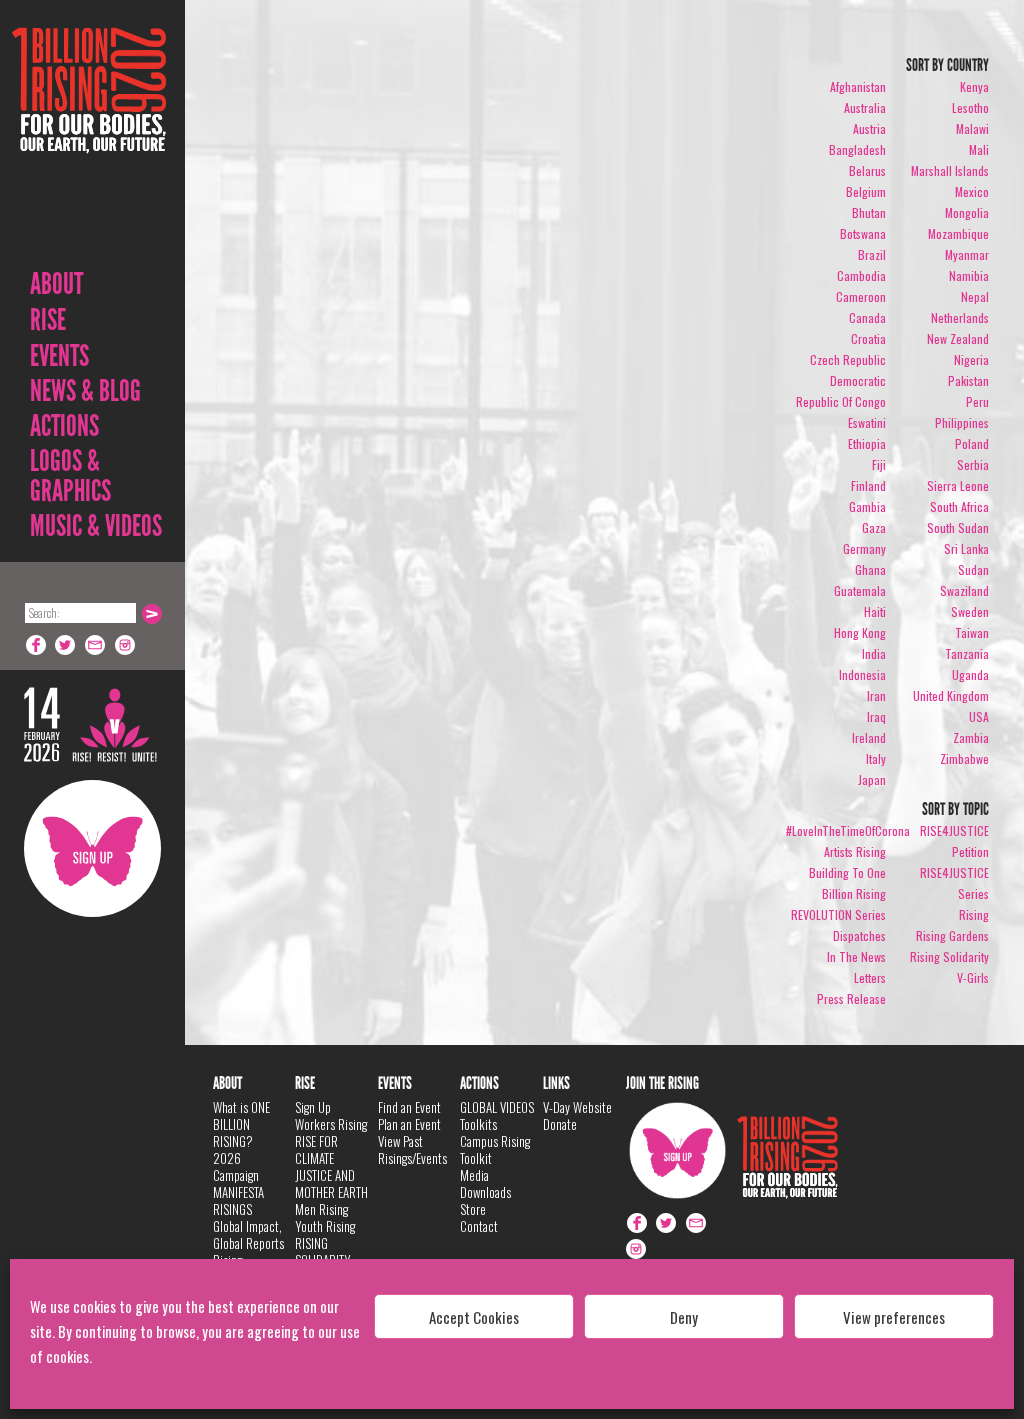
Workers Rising (331, 1124)
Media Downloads (485, 1183)
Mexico (972, 191)
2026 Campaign (236, 1166)
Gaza (874, 527)
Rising (974, 914)
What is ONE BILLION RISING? (241, 1124)
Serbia (973, 464)
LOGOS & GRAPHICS (70, 476)
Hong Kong (860, 632)
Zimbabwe (964, 758)
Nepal (975, 296)
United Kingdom (951, 695)
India (874, 653)
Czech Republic (848, 359)
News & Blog (85, 391)
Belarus (867, 170)
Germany (864, 548)
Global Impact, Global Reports (248, 1234)
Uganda (970, 674)
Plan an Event (409, 1124)
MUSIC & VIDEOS (96, 526)
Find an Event (409, 1107)
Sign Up (92, 848)
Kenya (974, 86)
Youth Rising (325, 1226)
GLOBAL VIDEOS (497, 1107)
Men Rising (321, 1209)
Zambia (971, 737)
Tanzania (967, 653)
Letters (870, 977)
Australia (865, 107)
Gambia (867, 506)
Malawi (972, 128)
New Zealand (958, 338)
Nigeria (971, 359)
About (56, 284)
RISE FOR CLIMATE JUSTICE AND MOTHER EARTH (331, 1166)
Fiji (879, 464)
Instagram (126, 645)
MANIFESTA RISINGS (238, 1200)
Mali (979, 149)
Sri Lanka (966, 548)
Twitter (66, 645)
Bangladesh (857, 149)
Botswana (863, 233)
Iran (876, 695)
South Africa (959, 506)
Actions (64, 426)
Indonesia (862, 674)
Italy (876, 758)
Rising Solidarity (949, 956)
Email (96, 645)
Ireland (869, 737)
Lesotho (970, 107)
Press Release (851, 998)
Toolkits (478, 1124)
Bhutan (869, 212)
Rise (48, 320)
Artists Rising (855, 851)
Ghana (870, 569)
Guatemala (860, 590)
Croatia (868, 338)
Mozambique (958, 233)
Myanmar (967, 254)
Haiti (875, 611)
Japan (872, 779)
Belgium (866, 191)
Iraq (876, 716)
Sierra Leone (958, 485)
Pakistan (968, 380)
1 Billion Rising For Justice (89, 139)
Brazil (872, 254)
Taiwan (972, 632)
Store (473, 1209)
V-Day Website (577, 1107)
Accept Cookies (474, 1317)
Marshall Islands (950, 170)
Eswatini (867, 422)
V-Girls (973, 977)
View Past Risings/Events (412, 1149)
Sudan (973, 569)
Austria (869, 128)
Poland (972, 443)
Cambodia (861, 275)
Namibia (969, 275)
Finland (868, 485)
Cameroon (861, 296)
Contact (479, 1226)
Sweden (970, 611)
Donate (560, 1124)
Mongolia (967, 212)
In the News (856, 956)
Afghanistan (858, 86)
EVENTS (59, 356)
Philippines (962, 422)
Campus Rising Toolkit (495, 1149)
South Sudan (958, 527)
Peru (977, 401)
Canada (867, 317)
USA (979, 716)
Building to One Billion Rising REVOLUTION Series (838, 893)
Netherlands (960, 317)
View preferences (894, 1317)
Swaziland (964, 590)
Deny (684, 1317)
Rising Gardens (952, 935)
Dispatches (859, 935)
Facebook (36, 645)
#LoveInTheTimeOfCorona (848, 830)
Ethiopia (867, 443)
